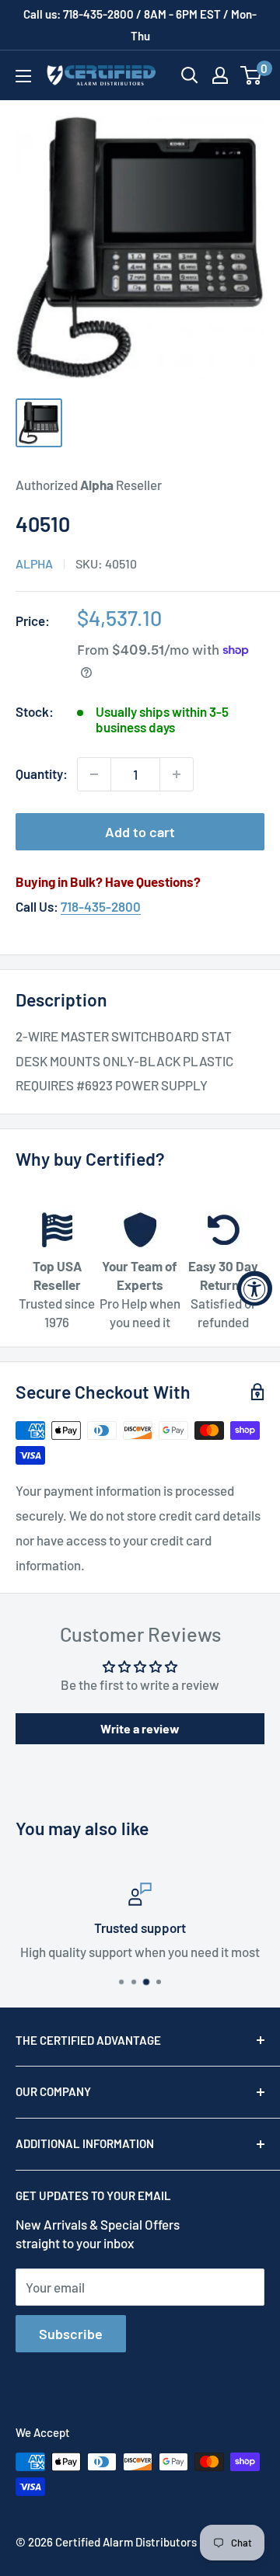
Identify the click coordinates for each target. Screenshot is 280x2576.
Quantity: (42, 773)
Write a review (140, 1728)
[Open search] (190, 75)
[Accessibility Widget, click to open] (255, 1288)
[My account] (220, 75)
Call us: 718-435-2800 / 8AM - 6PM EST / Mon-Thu (140, 25)
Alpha (34, 563)
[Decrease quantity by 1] (94, 774)
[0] (252, 75)
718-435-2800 (101, 906)
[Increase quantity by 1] (177, 774)
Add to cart (140, 832)
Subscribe (71, 2334)
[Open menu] (23, 76)
